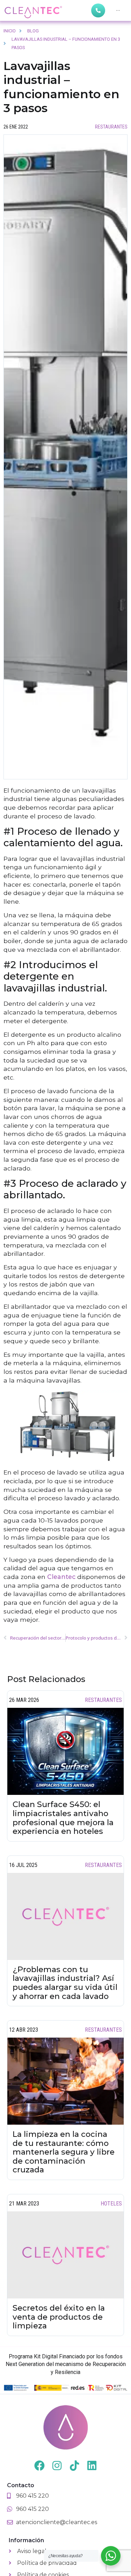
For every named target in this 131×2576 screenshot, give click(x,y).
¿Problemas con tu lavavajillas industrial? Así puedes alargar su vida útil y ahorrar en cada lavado (65, 1983)
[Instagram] (57, 2466)
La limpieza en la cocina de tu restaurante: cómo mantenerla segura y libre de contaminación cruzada (64, 2152)
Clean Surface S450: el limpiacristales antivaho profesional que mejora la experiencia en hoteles (63, 1818)
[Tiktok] (74, 2466)
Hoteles (111, 2204)
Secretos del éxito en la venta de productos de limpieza (59, 2317)
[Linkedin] (92, 2466)
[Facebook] (39, 2466)
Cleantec (61, 1577)
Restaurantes (111, 127)
